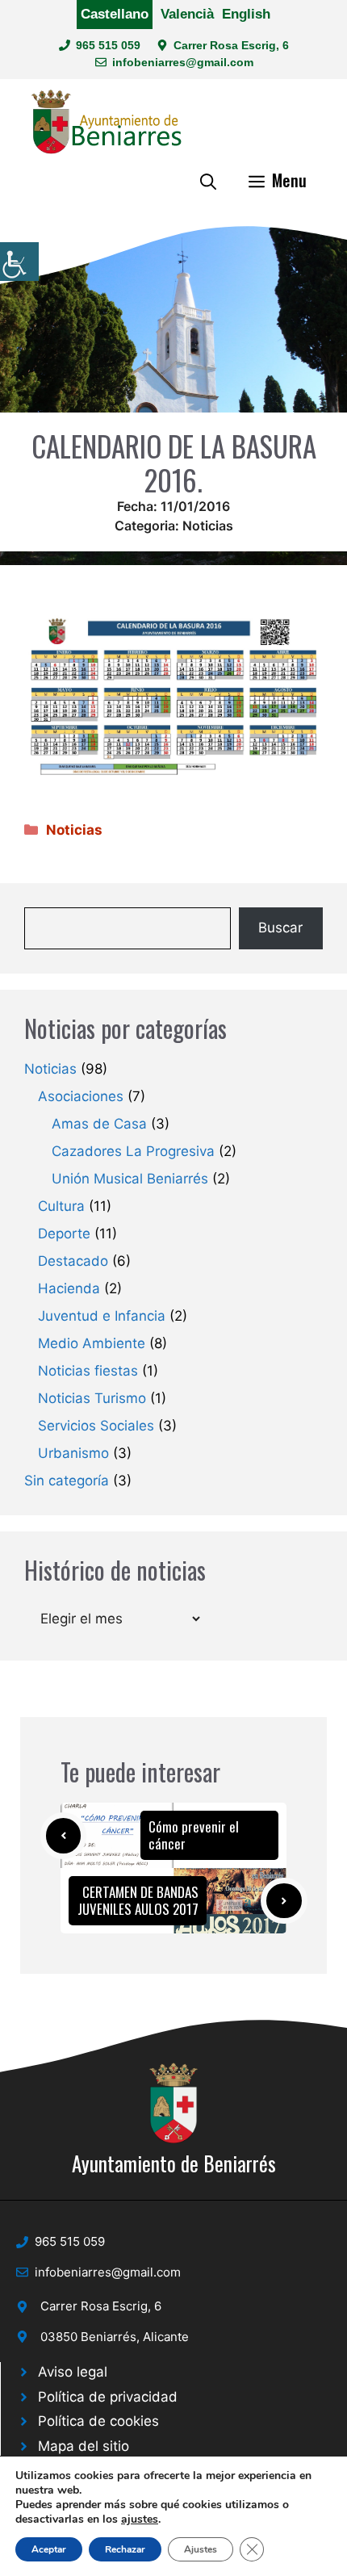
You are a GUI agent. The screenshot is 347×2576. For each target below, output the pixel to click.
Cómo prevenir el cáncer (194, 1835)
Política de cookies (98, 2421)
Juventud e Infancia (102, 1316)
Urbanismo (73, 1453)
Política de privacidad (108, 2397)
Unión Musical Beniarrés (130, 1179)
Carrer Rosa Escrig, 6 (231, 45)
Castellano (115, 14)
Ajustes (201, 2549)
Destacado (73, 1261)
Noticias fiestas (88, 1371)
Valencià (187, 14)
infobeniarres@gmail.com (183, 62)
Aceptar (49, 2549)
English (246, 14)
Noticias (208, 526)
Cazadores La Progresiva (133, 1151)
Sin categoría (67, 1481)
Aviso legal (73, 2372)
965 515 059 (108, 45)
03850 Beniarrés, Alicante (115, 2337)
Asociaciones (81, 1096)
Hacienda (69, 1288)
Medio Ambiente (92, 1343)
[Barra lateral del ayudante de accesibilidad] (19, 262)
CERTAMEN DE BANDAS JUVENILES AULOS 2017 (138, 1900)
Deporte (64, 1234)
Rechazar (125, 2549)
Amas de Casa (99, 1124)
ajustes (140, 2519)
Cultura (61, 1206)
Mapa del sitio (84, 2446)
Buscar (280, 928)
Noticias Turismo (92, 1398)
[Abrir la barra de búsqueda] (208, 180)
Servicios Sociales (96, 1426)
